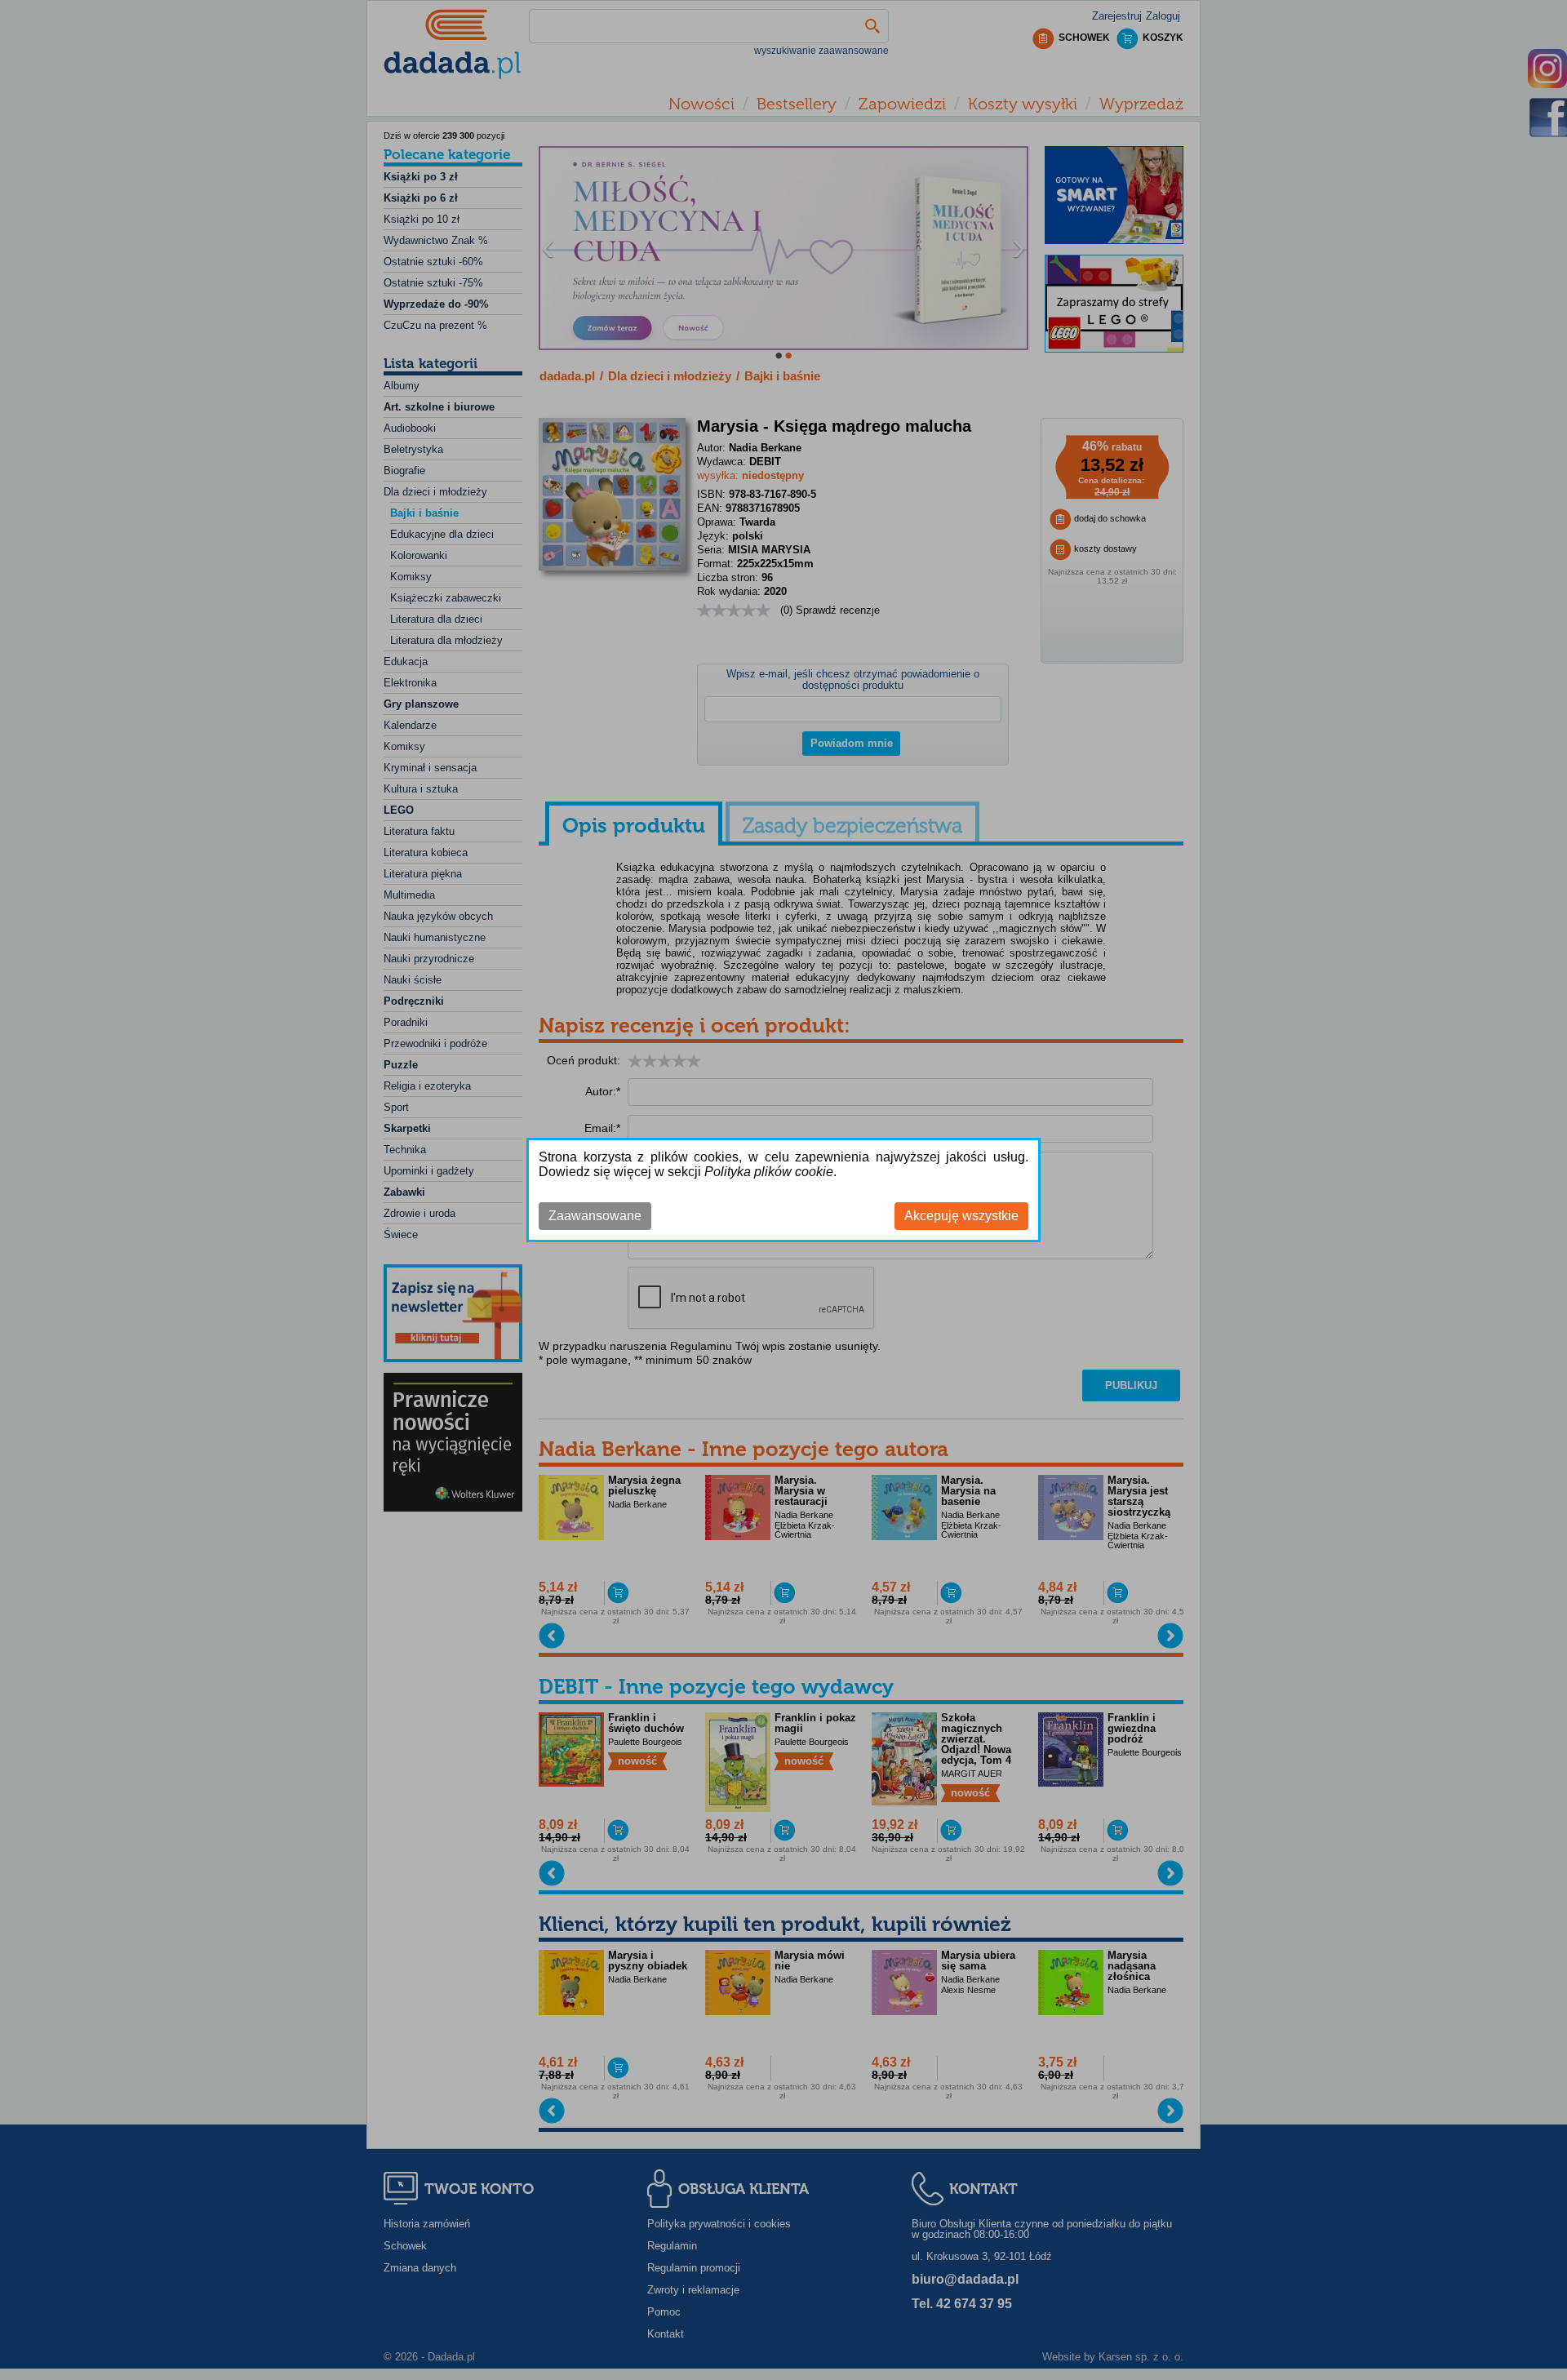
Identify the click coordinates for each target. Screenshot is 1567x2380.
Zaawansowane (595, 1216)
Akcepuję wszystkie (961, 1216)
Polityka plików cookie (769, 1172)
